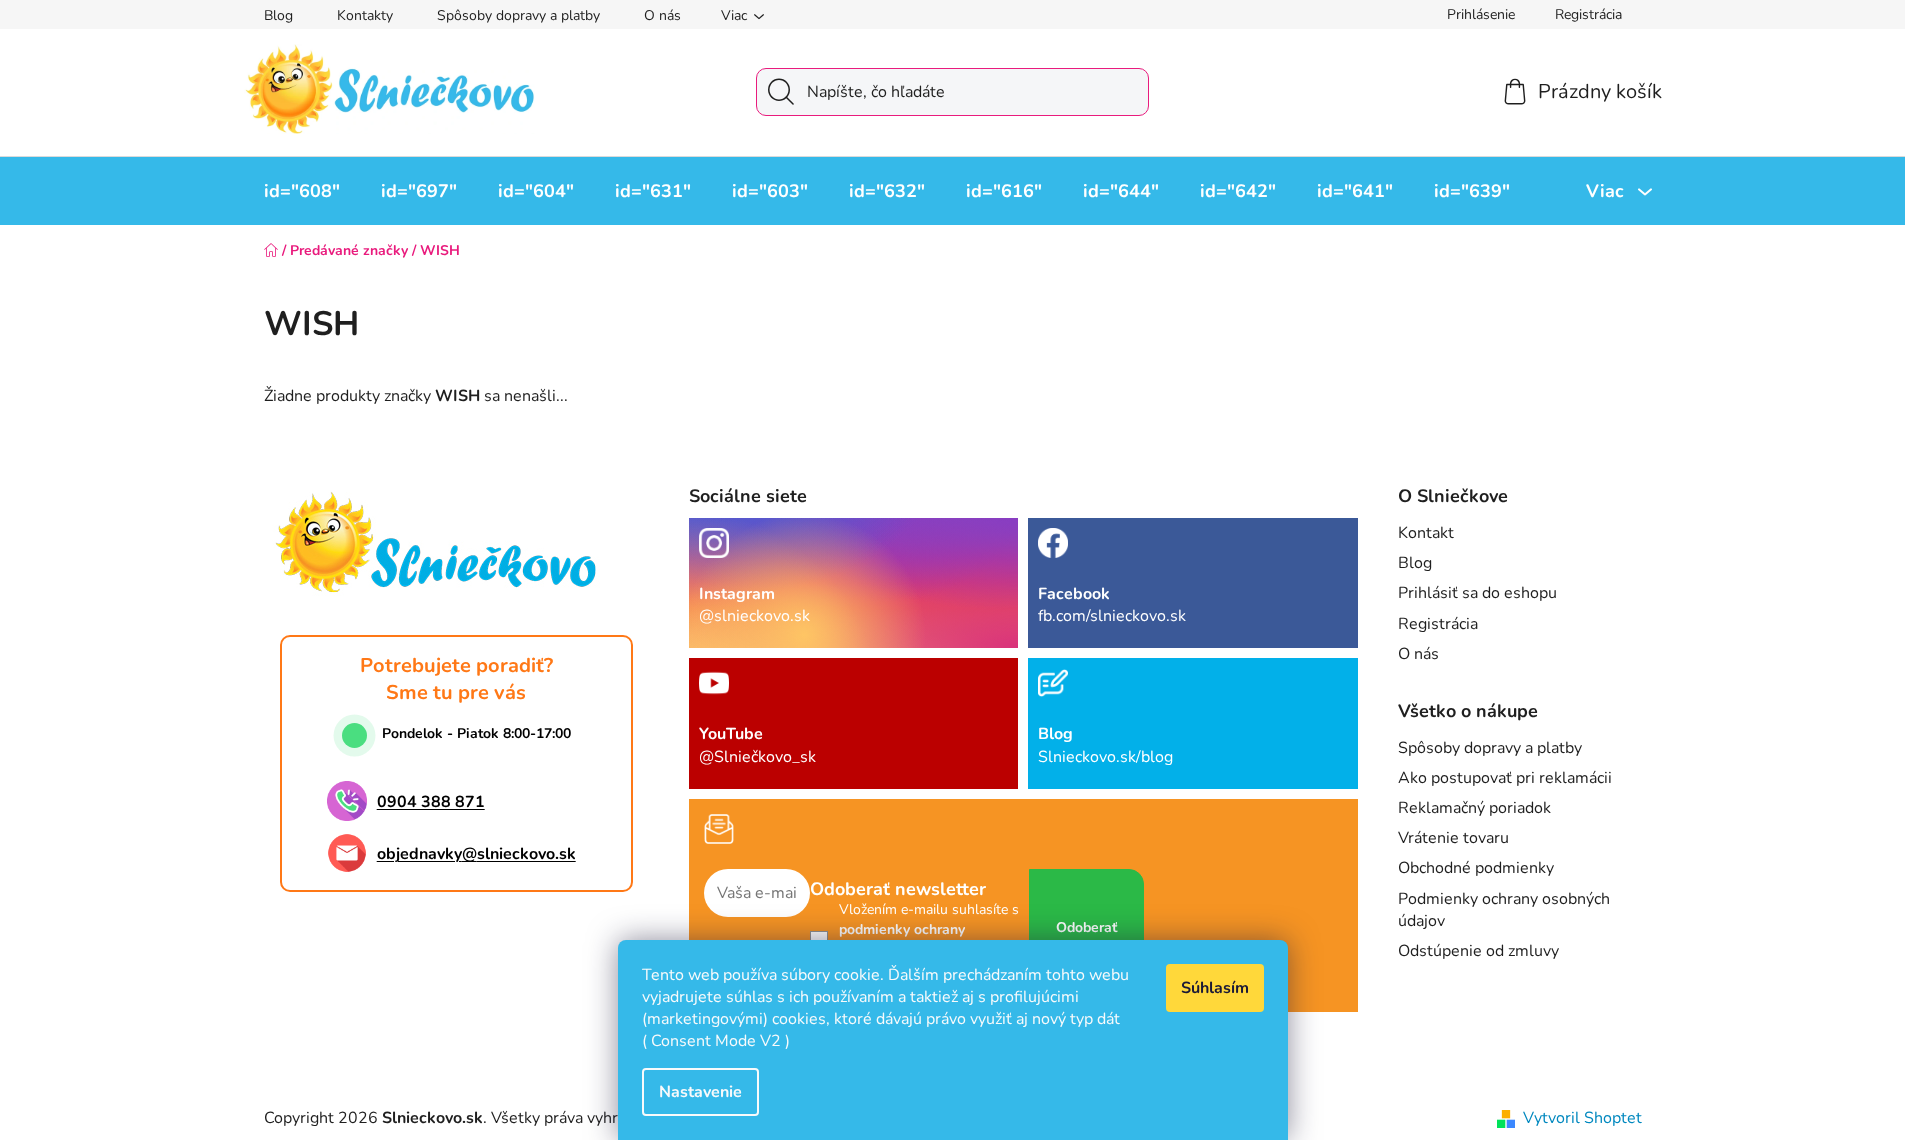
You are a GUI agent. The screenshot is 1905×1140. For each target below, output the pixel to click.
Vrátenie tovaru (1453, 838)
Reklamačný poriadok (1474, 808)
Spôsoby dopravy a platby (518, 15)
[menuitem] (302, 191)
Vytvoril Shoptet (1582, 1118)
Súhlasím (1215, 988)
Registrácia (1588, 14)
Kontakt (1426, 533)
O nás (662, 15)
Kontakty (365, 15)
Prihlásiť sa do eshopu (1477, 593)
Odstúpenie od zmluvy (1478, 951)
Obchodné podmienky (1476, 868)
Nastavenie (700, 1092)
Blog (278, 15)
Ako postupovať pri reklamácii (1505, 778)
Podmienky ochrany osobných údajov (1504, 910)
